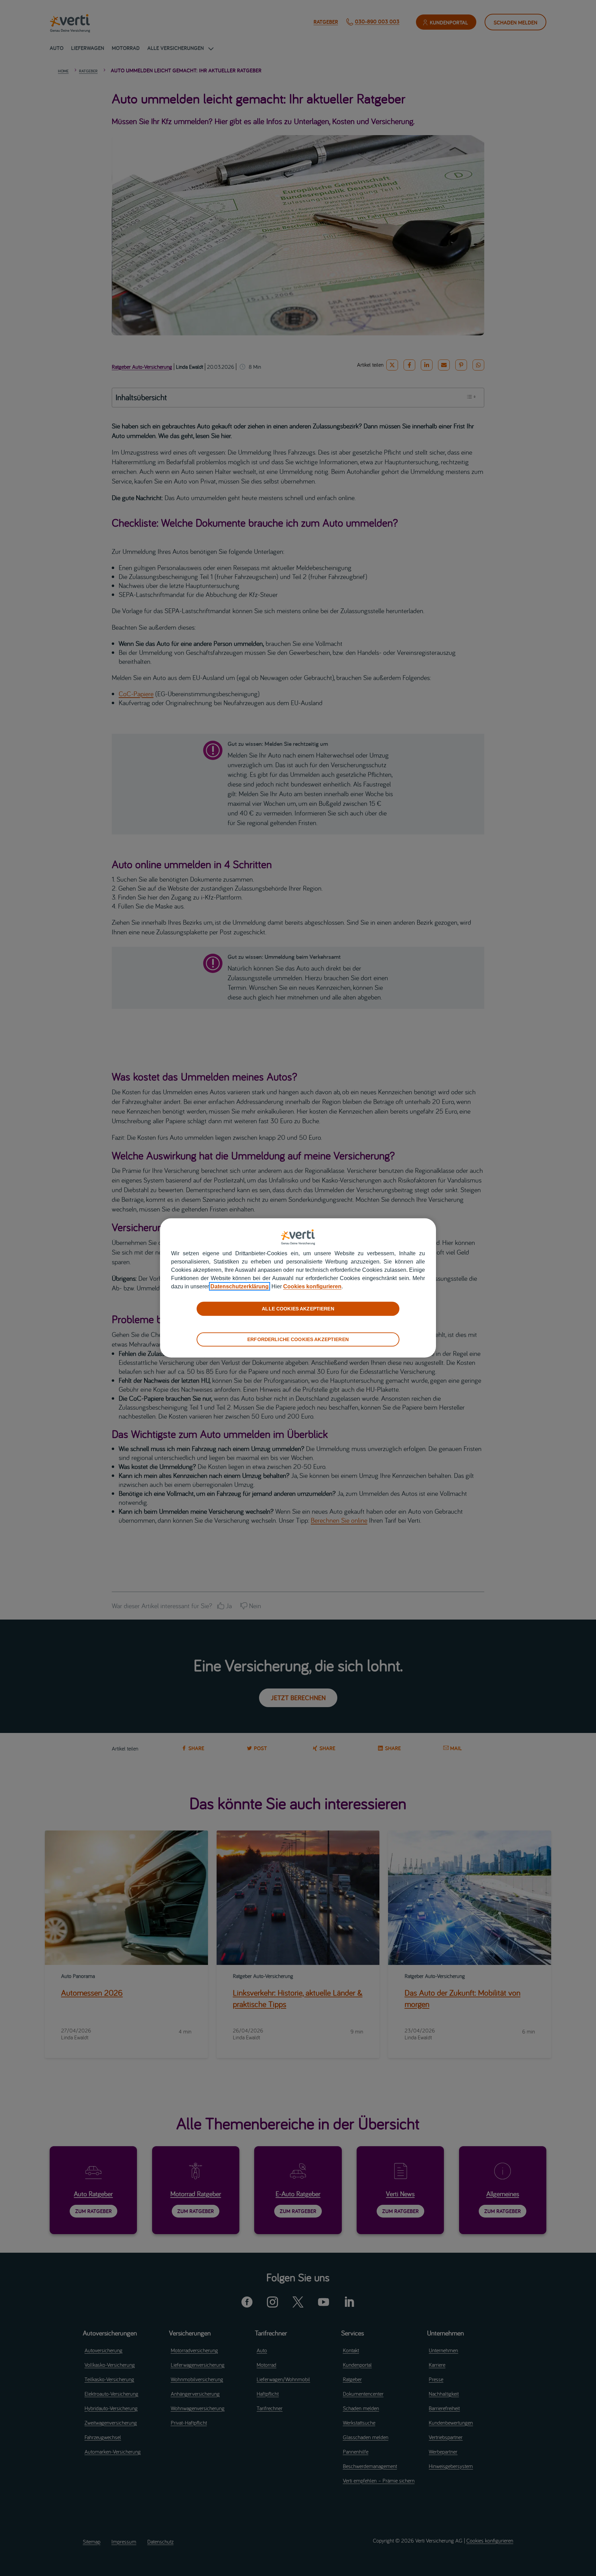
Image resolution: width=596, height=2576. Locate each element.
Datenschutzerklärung (240, 1286)
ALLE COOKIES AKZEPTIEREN (298, 1309)
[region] (298, 1288)
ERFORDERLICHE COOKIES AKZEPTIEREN (298, 1339)
